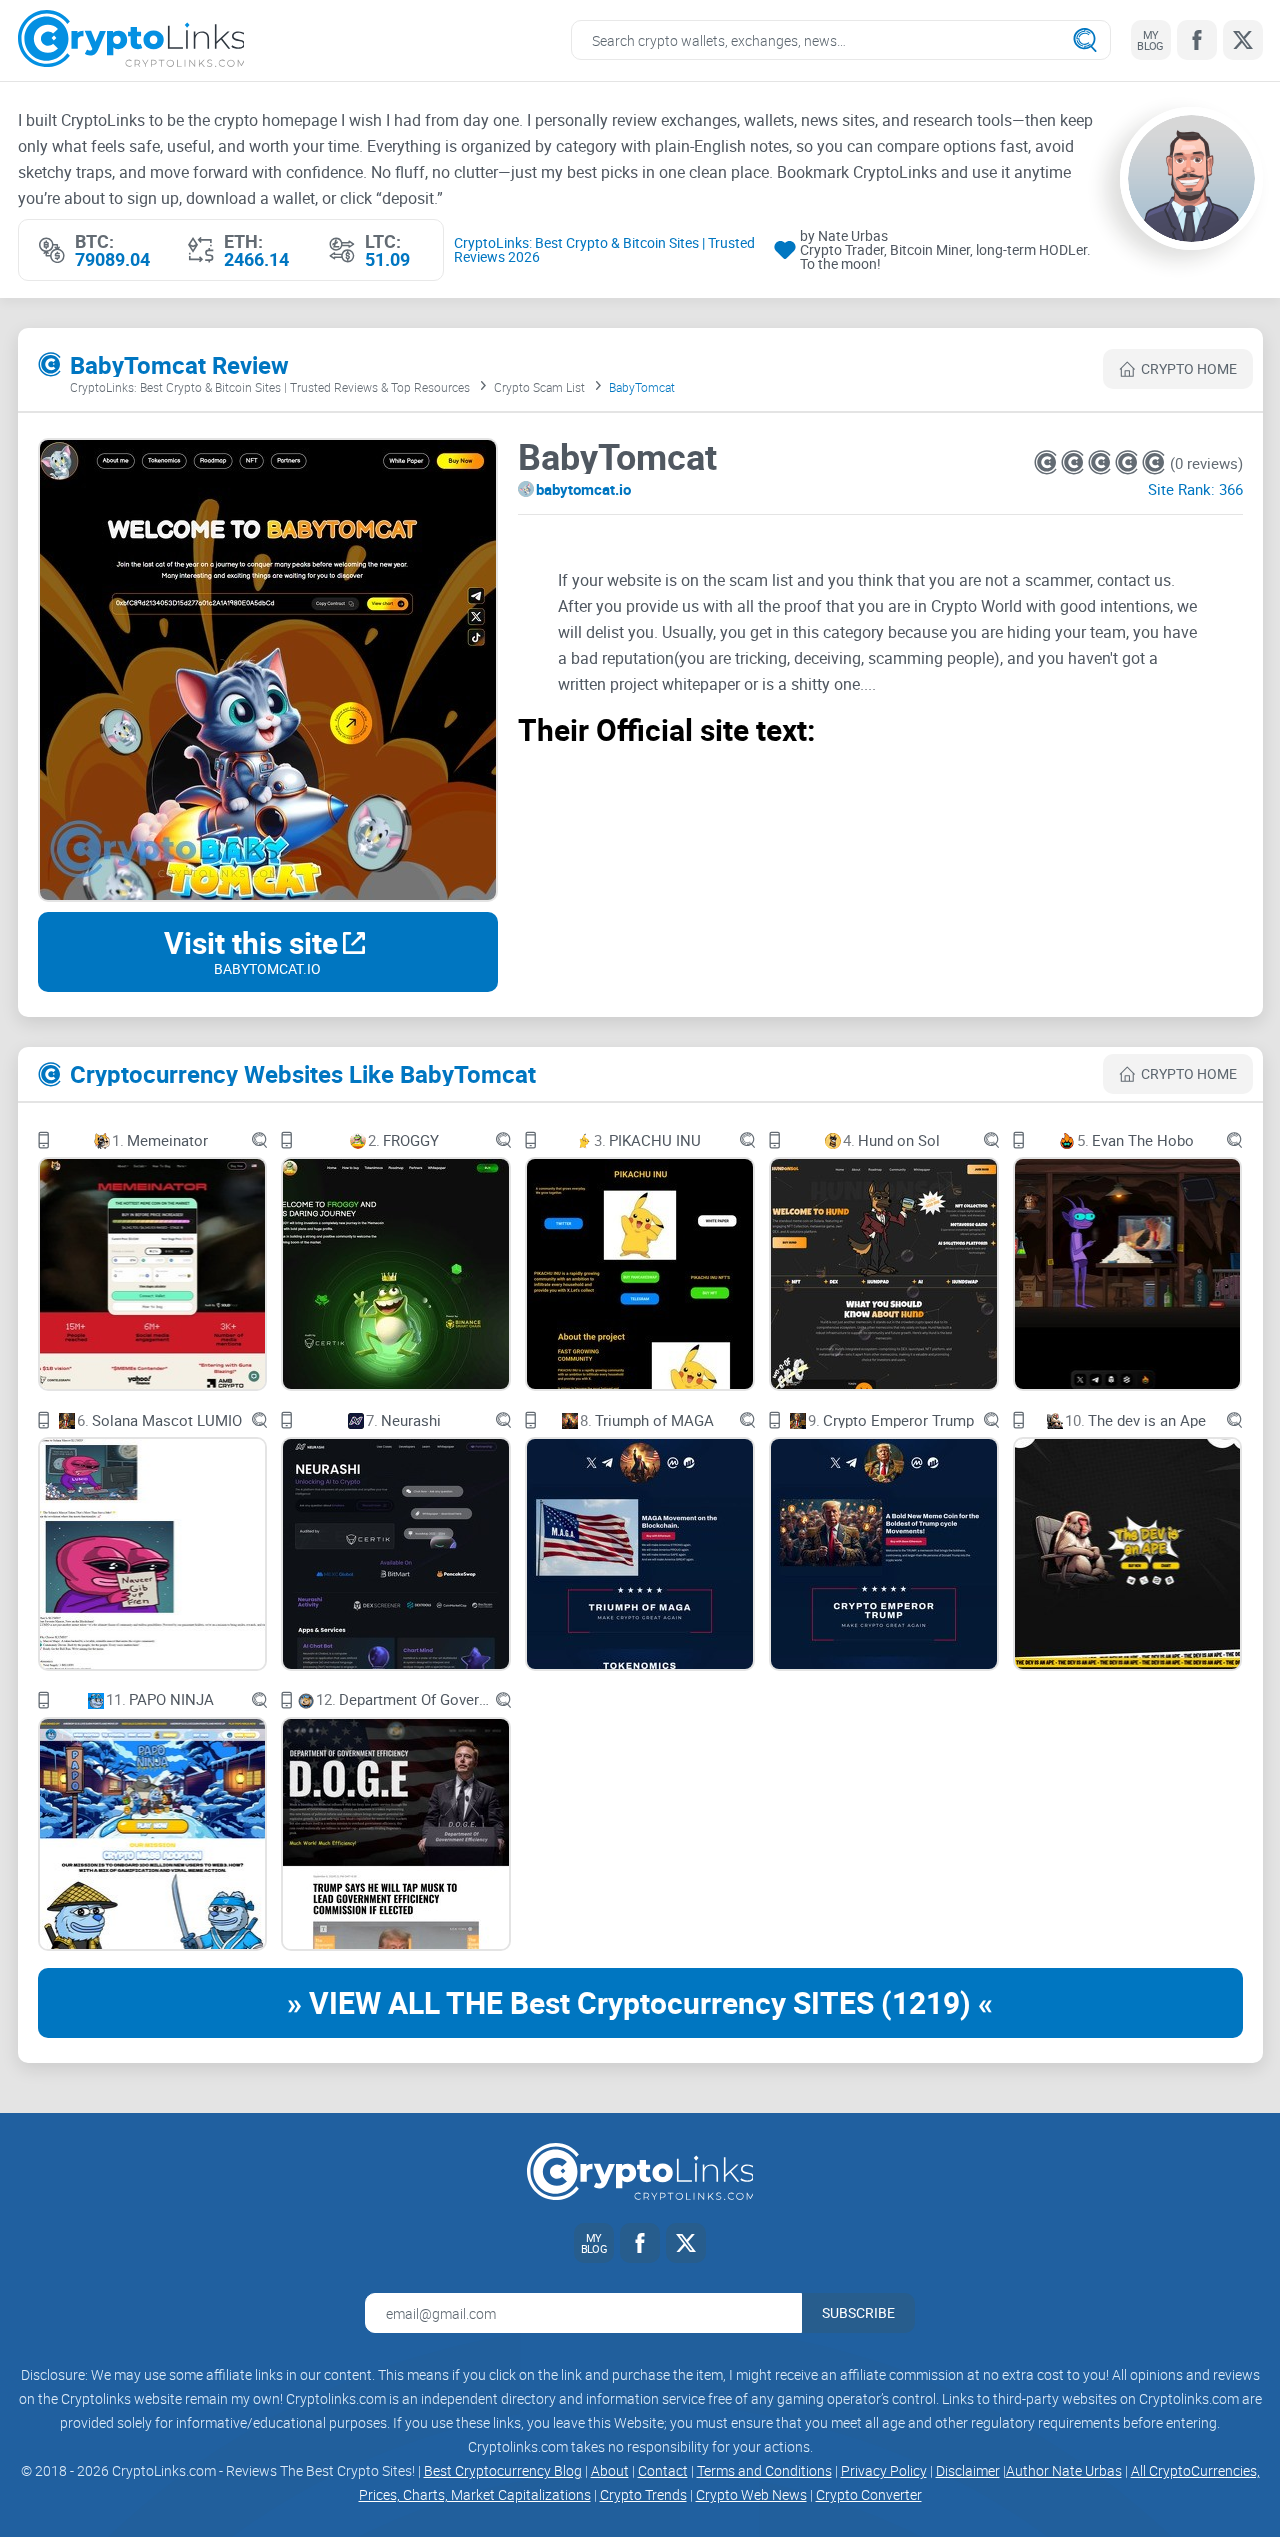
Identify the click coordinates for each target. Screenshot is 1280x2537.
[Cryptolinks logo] (131, 40)
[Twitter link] (1243, 40)
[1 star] (1047, 462)
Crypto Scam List (539, 387)
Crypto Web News (751, 2494)
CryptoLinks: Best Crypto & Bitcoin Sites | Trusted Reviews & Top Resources (270, 387)
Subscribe (858, 2312)
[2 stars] (1074, 462)
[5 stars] (1153, 462)
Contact (663, 2470)
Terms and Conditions (764, 2470)
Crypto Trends (643, 2494)
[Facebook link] (1197, 40)
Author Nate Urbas (1064, 2470)
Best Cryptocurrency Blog (503, 2470)
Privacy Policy (884, 2470)
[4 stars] (1128, 462)
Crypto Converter (869, 2494)
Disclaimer (968, 2470)
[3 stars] (1101, 462)
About (610, 2470)
